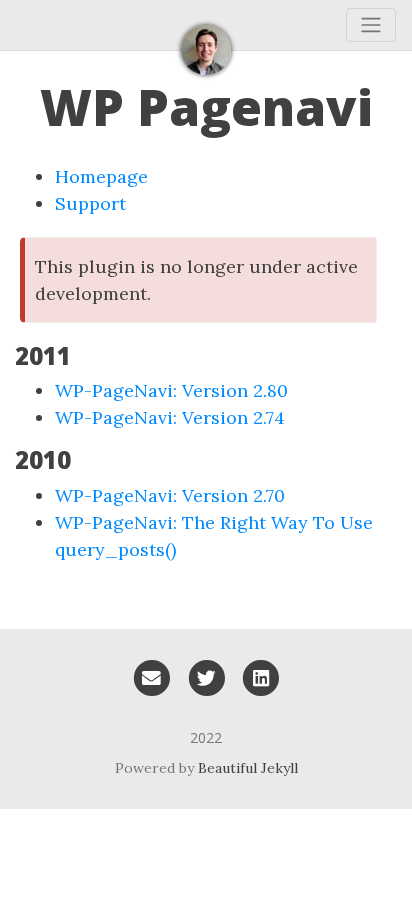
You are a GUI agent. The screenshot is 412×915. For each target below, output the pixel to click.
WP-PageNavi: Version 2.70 (170, 495)
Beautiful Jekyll (248, 768)
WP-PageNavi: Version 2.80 (171, 390)
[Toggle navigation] (371, 25)
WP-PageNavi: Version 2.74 (170, 417)
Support (90, 203)
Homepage (101, 176)
